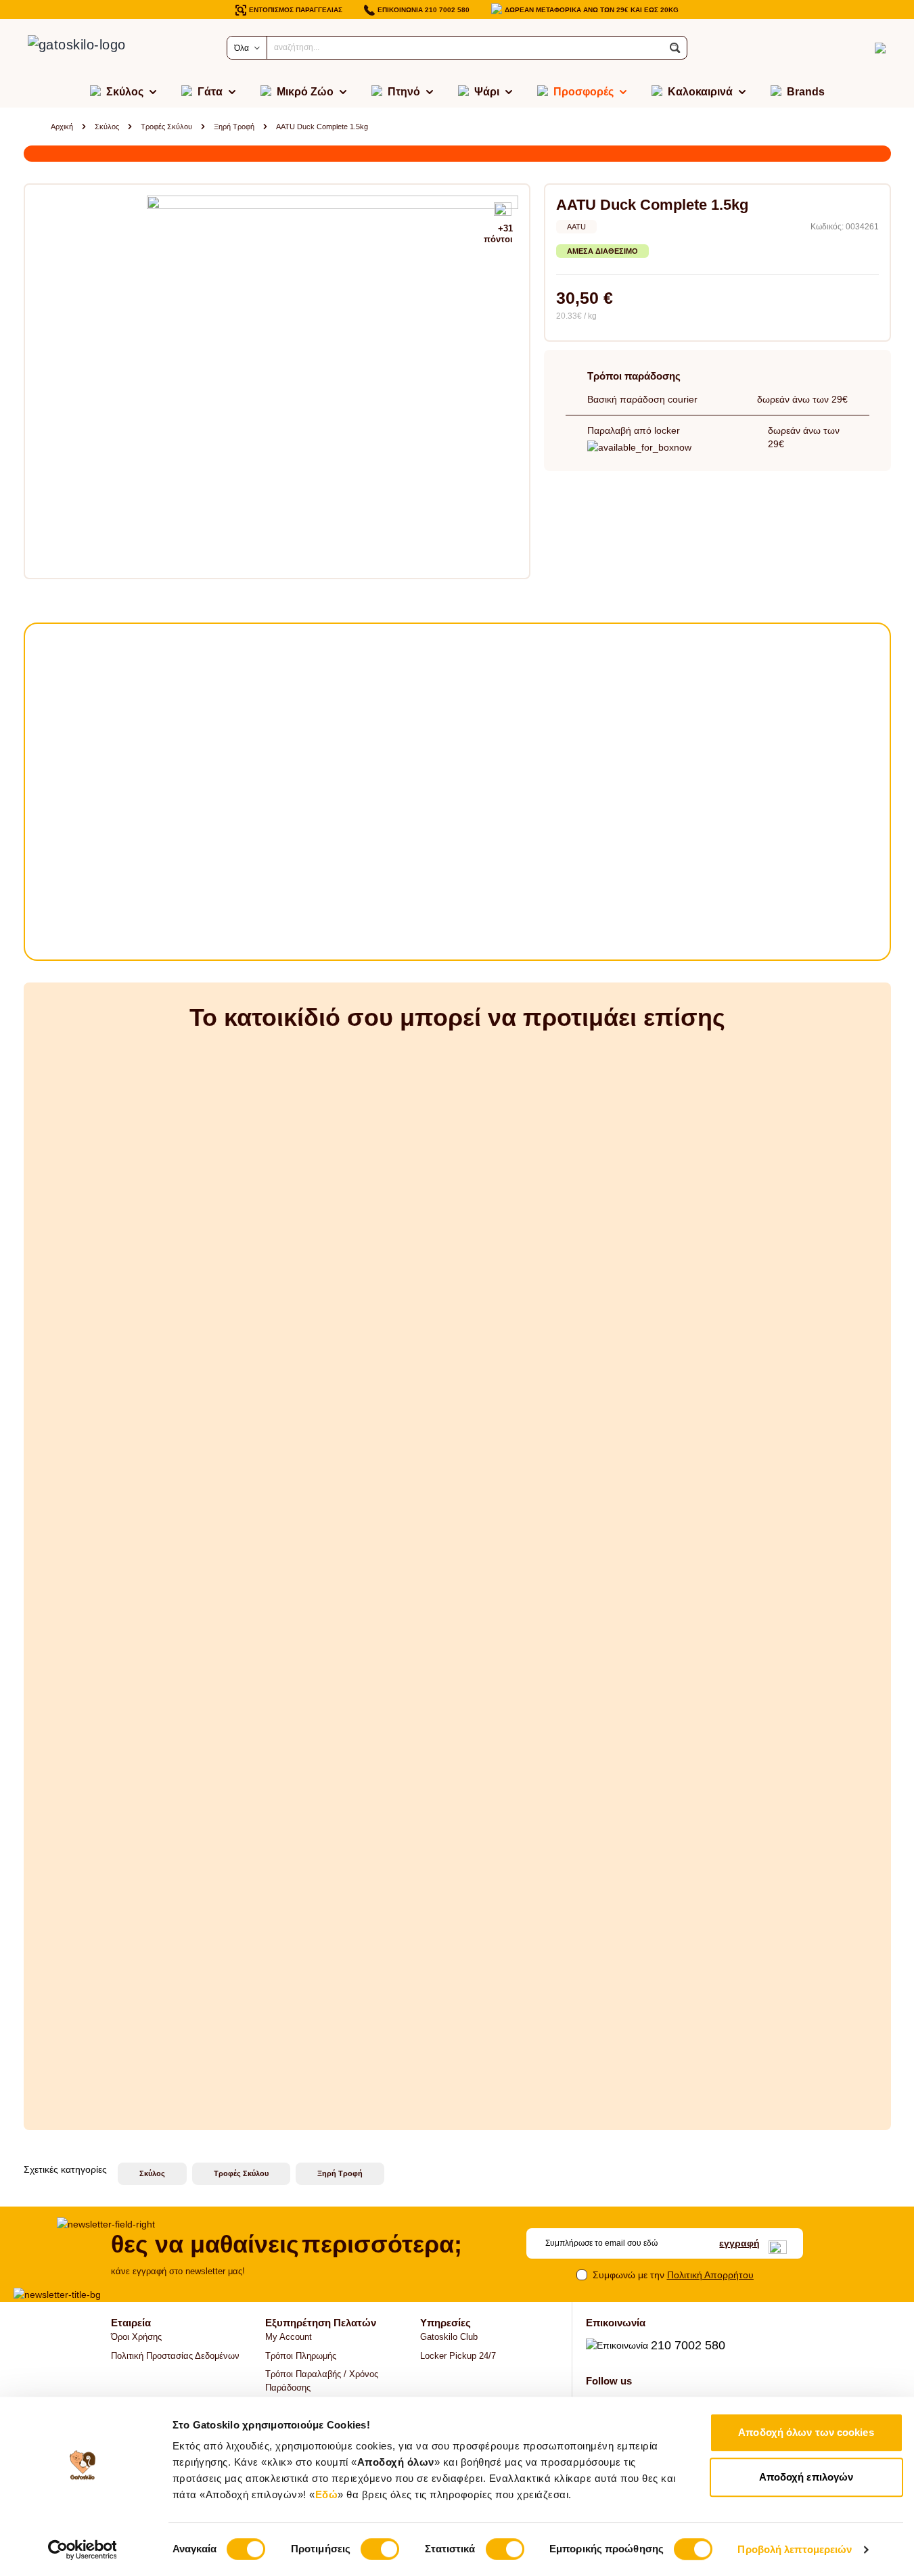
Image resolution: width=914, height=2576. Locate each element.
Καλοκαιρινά (700, 92)
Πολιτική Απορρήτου (710, 2275)
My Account (289, 2337)
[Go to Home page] (91, 48)
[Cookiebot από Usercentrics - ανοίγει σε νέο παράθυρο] (82, 2550)
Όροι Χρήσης (136, 2337)
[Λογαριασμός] (856, 48)
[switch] (380, 2549)
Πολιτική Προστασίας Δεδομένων (175, 2356)
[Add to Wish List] (503, 210)
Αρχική (62, 127)
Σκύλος (125, 92)
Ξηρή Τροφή (234, 127)
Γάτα (210, 92)
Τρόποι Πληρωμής (301, 2356)
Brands (806, 92)
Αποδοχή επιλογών (806, 2477)
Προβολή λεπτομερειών (795, 2549)
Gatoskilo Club (449, 2337)
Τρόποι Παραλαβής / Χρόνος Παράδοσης (322, 2381)
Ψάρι (487, 92)
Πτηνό (404, 92)
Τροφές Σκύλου (166, 127)
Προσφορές (584, 92)
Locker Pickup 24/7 (458, 2356)
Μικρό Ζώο (305, 92)
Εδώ (327, 2494)
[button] (675, 48)
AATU (576, 227)
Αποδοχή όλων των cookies (806, 2432)
